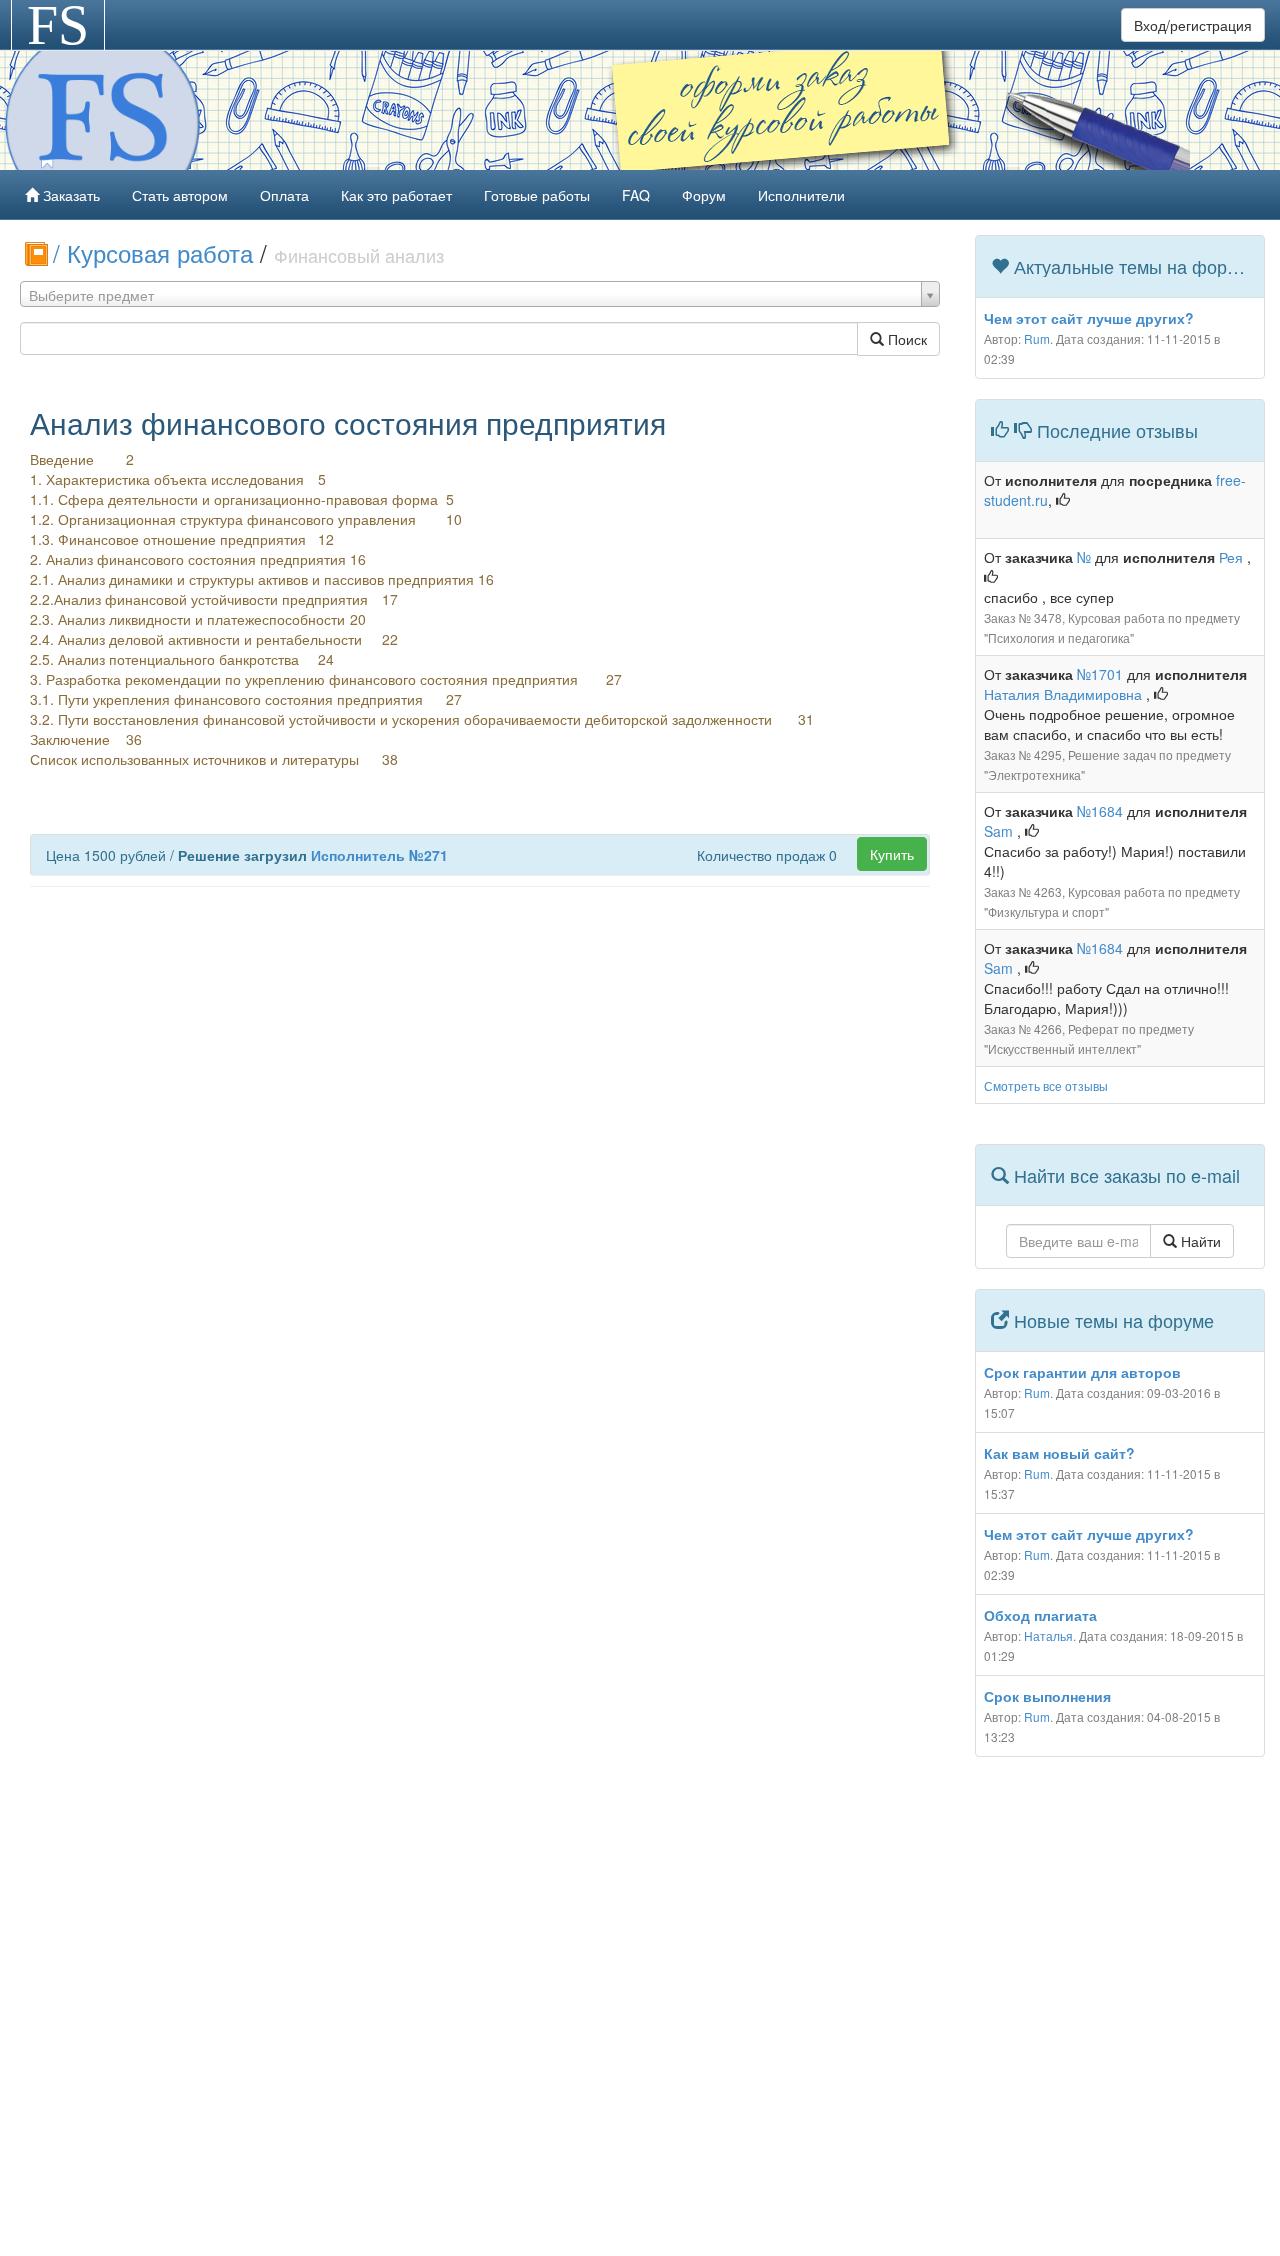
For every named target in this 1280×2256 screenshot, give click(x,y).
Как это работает (396, 195)
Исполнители (801, 195)
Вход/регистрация (1193, 25)
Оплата (284, 195)
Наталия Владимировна (1065, 694)
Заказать (69, 195)
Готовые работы (537, 195)
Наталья (1048, 1635)
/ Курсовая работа (156, 252)
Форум (704, 195)
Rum (1037, 338)
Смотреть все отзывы (1046, 1085)
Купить (892, 854)
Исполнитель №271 (379, 855)
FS (58, 25)
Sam (1000, 831)
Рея (1233, 557)
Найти (1199, 1241)
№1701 (1100, 674)
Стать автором (180, 195)
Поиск (905, 339)
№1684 (1100, 811)
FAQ (636, 195)
